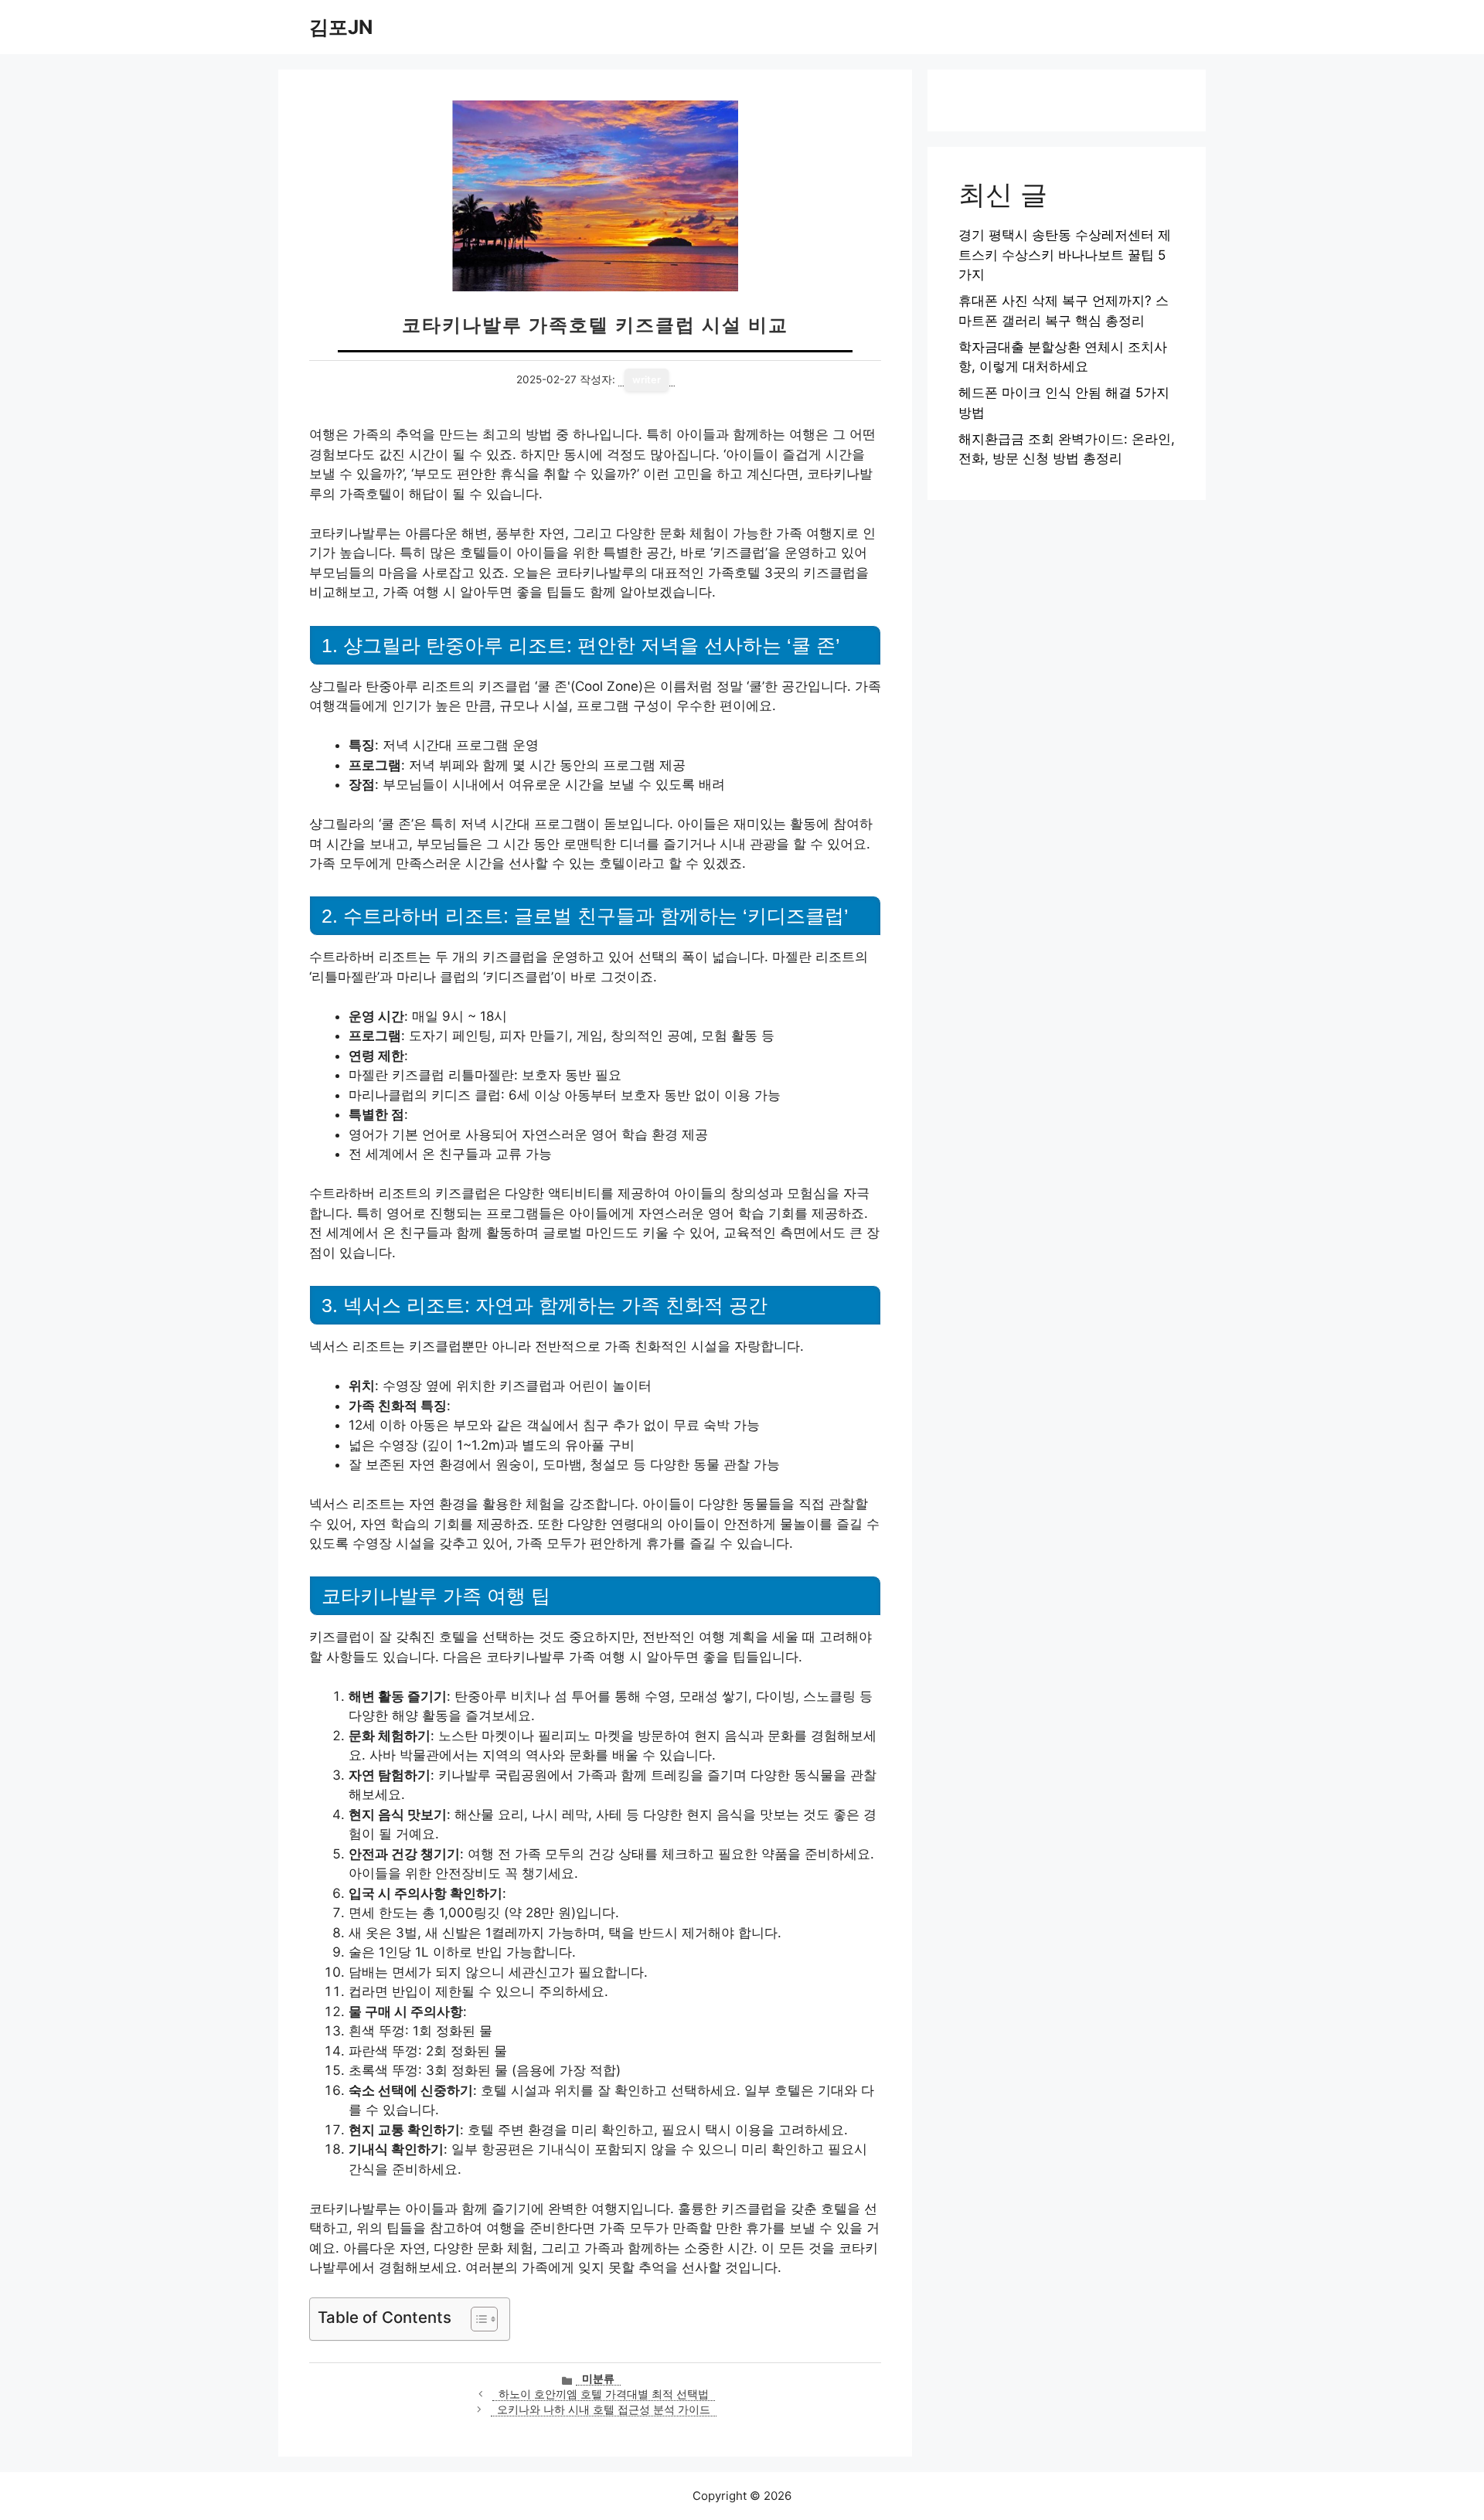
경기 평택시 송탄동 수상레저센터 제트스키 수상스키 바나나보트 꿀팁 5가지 (1065, 255)
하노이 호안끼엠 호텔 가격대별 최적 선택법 (604, 2394)
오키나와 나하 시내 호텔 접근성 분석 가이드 (604, 2409)
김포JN (341, 27)
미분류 (598, 2379)
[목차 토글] (477, 2319)
